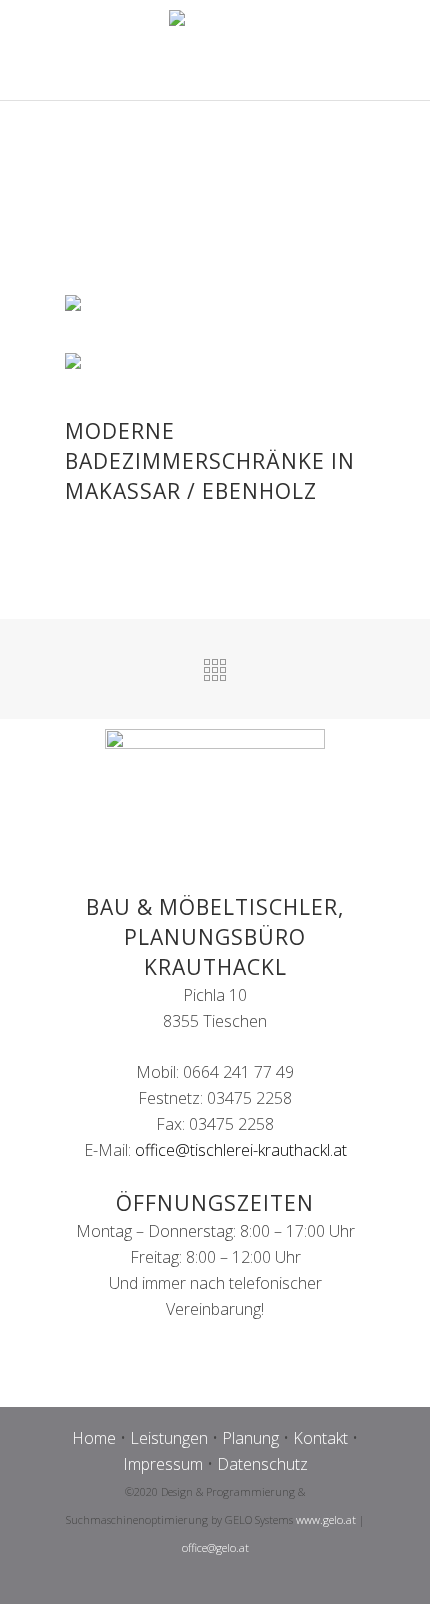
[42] (81, 363)
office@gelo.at (215, 1547)
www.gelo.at (326, 1519)
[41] (81, 306)
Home (94, 1438)
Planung (250, 1438)
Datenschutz (262, 1464)
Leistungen (169, 1438)
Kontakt (320, 1438)
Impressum (163, 1464)
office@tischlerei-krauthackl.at (241, 1150)
